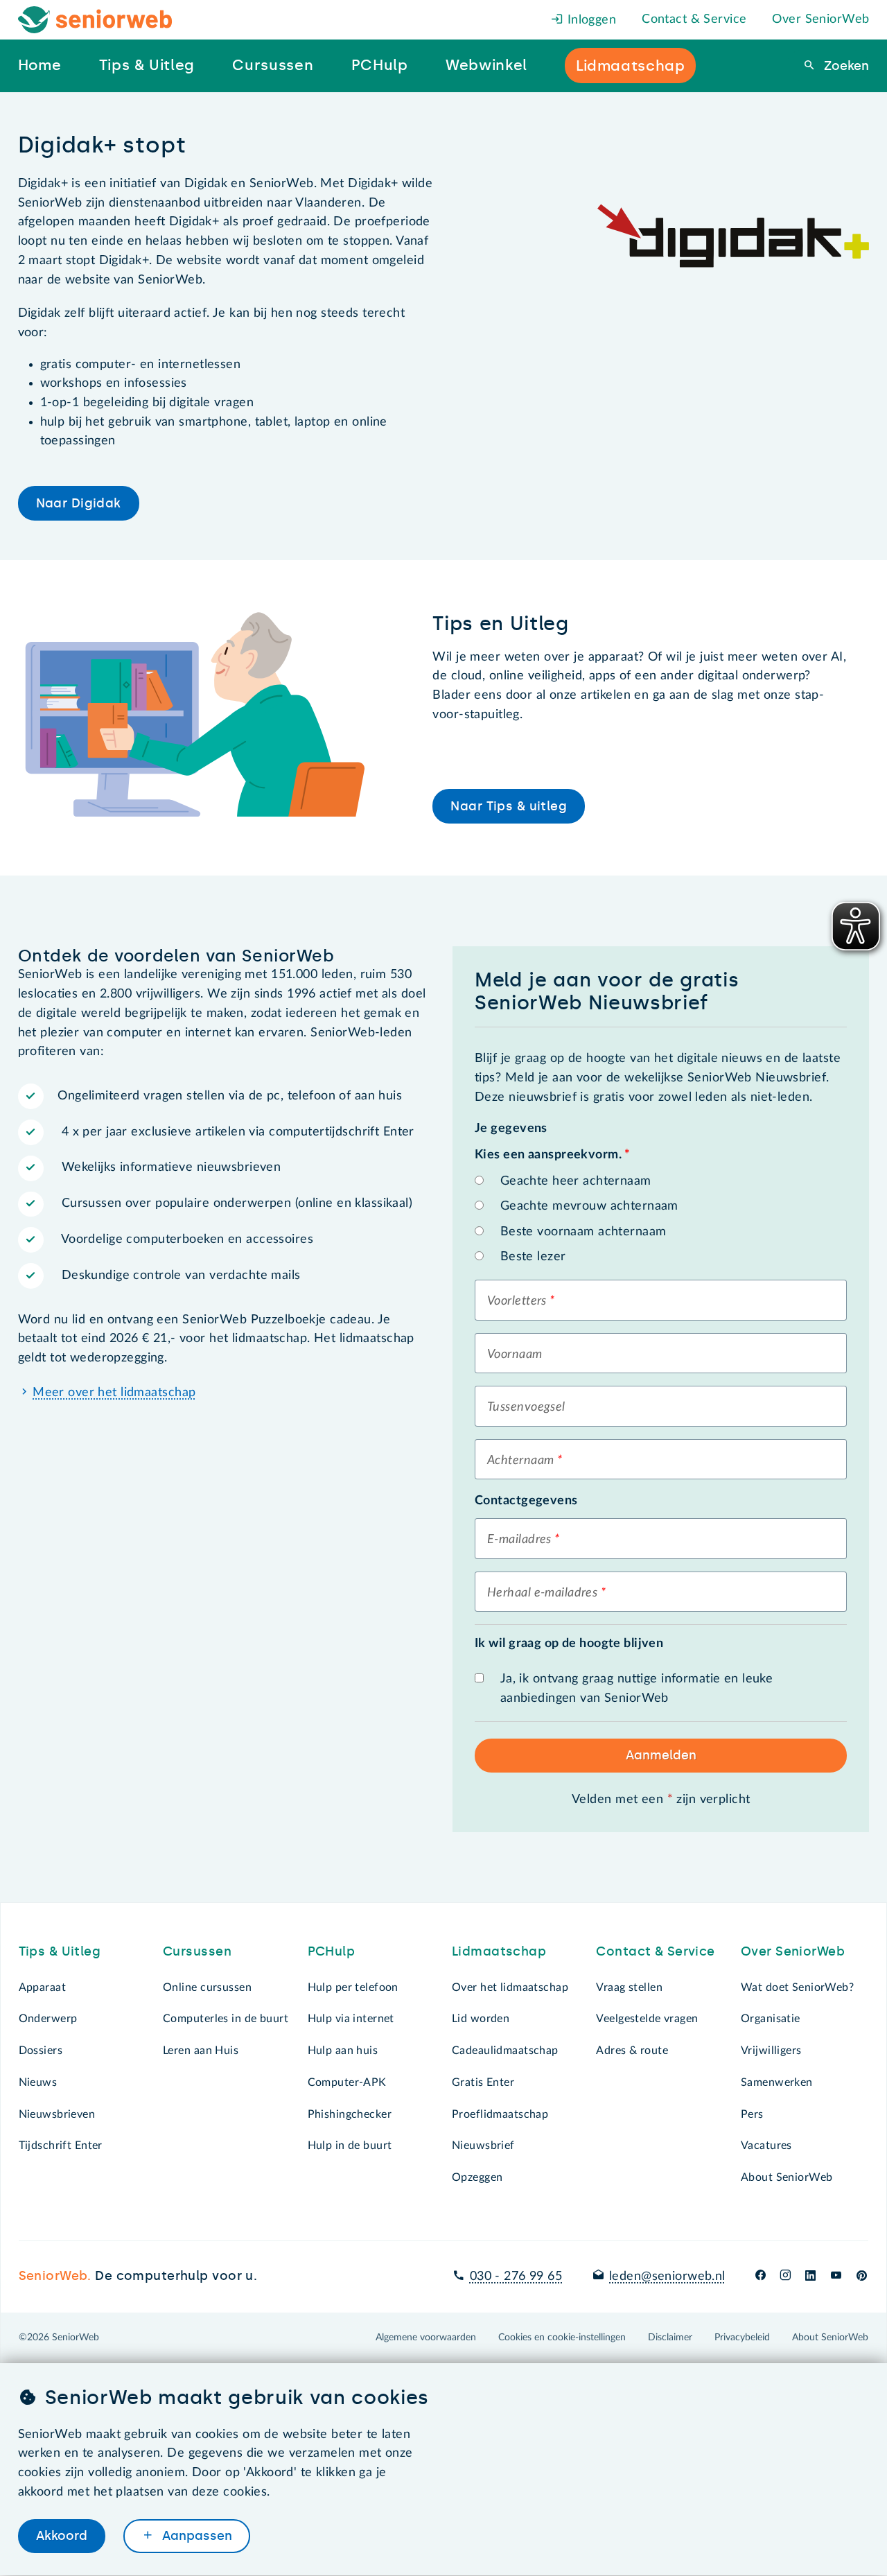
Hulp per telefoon (353, 1987)
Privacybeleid (742, 2338)
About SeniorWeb (787, 2177)
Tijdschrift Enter (61, 2146)
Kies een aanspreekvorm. (552, 1155)
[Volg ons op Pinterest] (862, 2277)
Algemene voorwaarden (426, 2338)
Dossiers (41, 2051)
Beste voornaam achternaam (583, 1232)
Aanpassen (195, 2536)
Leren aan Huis (201, 2051)
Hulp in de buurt (350, 2146)
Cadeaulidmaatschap (505, 2051)
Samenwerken (777, 2082)
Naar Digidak (79, 503)
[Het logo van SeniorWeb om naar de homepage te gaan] (95, 20)
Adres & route (632, 2051)
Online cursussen (207, 1987)
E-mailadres (519, 1540)
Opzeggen (477, 2177)
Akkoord (62, 2536)
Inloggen (590, 20)
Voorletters (517, 1301)
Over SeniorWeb (820, 19)
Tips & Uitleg (60, 1951)
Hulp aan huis (343, 2051)
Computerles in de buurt (226, 2019)
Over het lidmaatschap (510, 1987)
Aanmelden (661, 1755)
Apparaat (42, 1987)
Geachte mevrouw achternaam (589, 1206)
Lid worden (481, 2019)
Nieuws (38, 2082)
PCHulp (332, 1951)
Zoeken (845, 66)
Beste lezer (533, 1257)
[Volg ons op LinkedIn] (811, 2277)
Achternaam (520, 1461)
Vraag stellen (629, 1987)
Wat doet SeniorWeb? (797, 1987)
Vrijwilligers (771, 2051)
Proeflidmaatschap (500, 2114)
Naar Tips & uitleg (509, 806)
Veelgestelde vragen (647, 2019)
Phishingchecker (350, 2114)
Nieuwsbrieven (57, 2114)
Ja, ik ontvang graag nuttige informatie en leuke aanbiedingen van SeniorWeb (637, 1689)
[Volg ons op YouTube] (836, 2277)
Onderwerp (48, 2019)
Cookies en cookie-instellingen (562, 2338)
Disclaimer (670, 2338)
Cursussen (197, 1951)
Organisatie (771, 2019)
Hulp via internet (351, 2019)
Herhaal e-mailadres (542, 1593)
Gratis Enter (483, 2082)
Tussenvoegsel (526, 1407)
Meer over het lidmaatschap (114, 1393)
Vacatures (766, 2146)
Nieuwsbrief (483, 2146)
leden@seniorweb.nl (667, 2277)
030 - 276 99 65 (516, 2277)
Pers (752, 2114)
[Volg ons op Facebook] (761, 2277)
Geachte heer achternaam (576, 1181)
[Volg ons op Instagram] (785, 2277)
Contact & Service (694, 19)
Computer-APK (347, 2082)
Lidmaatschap (499, 1951)
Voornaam (515, 1355)
